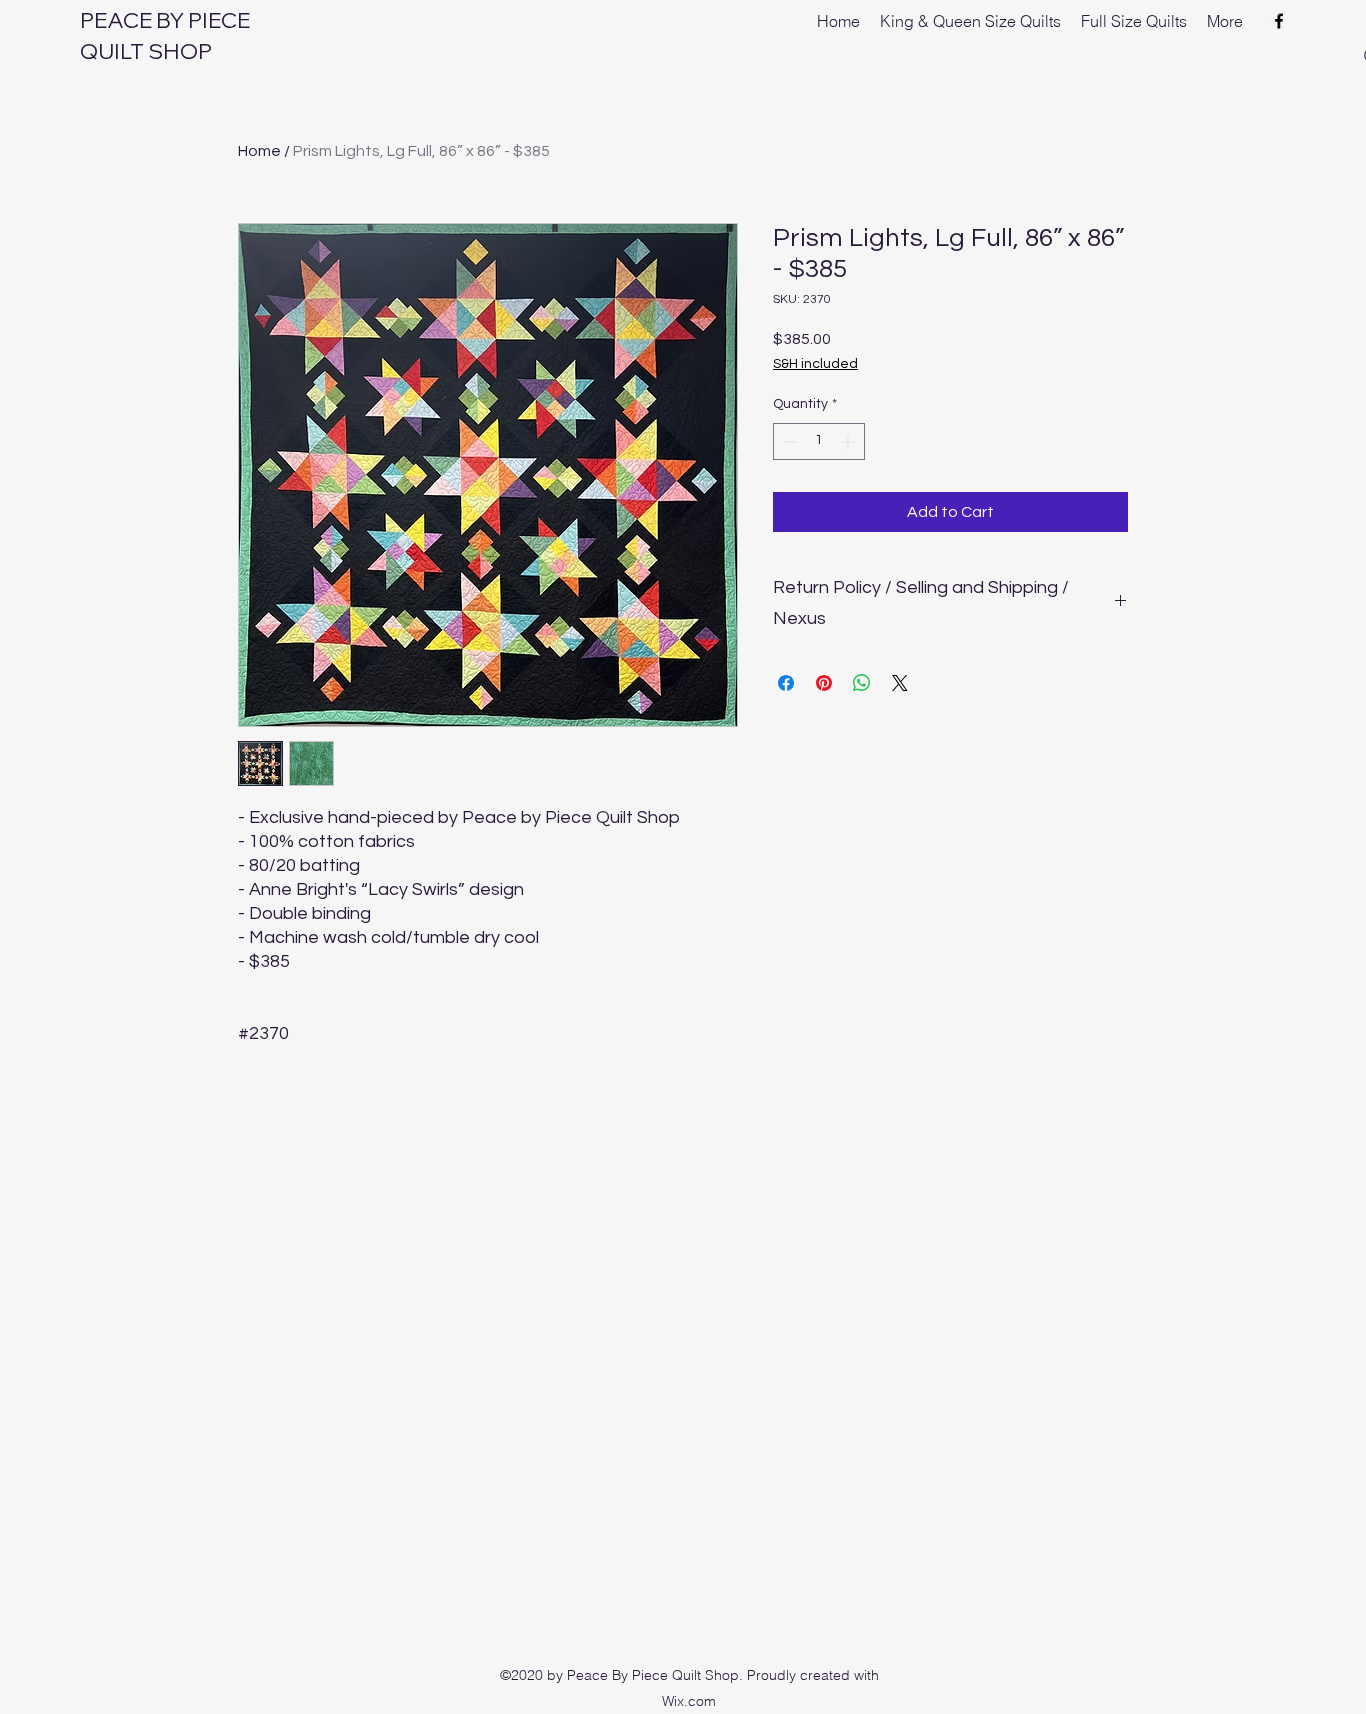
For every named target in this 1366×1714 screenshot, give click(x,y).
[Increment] (849, 441)
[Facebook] (1279, 21)
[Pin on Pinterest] (824, 683)
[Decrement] (788, 441)
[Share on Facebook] (786, 683)
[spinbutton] (819, 441)
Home (259, 151)
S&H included (815, 364)
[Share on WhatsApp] (862, 683)
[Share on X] (900, 683)
